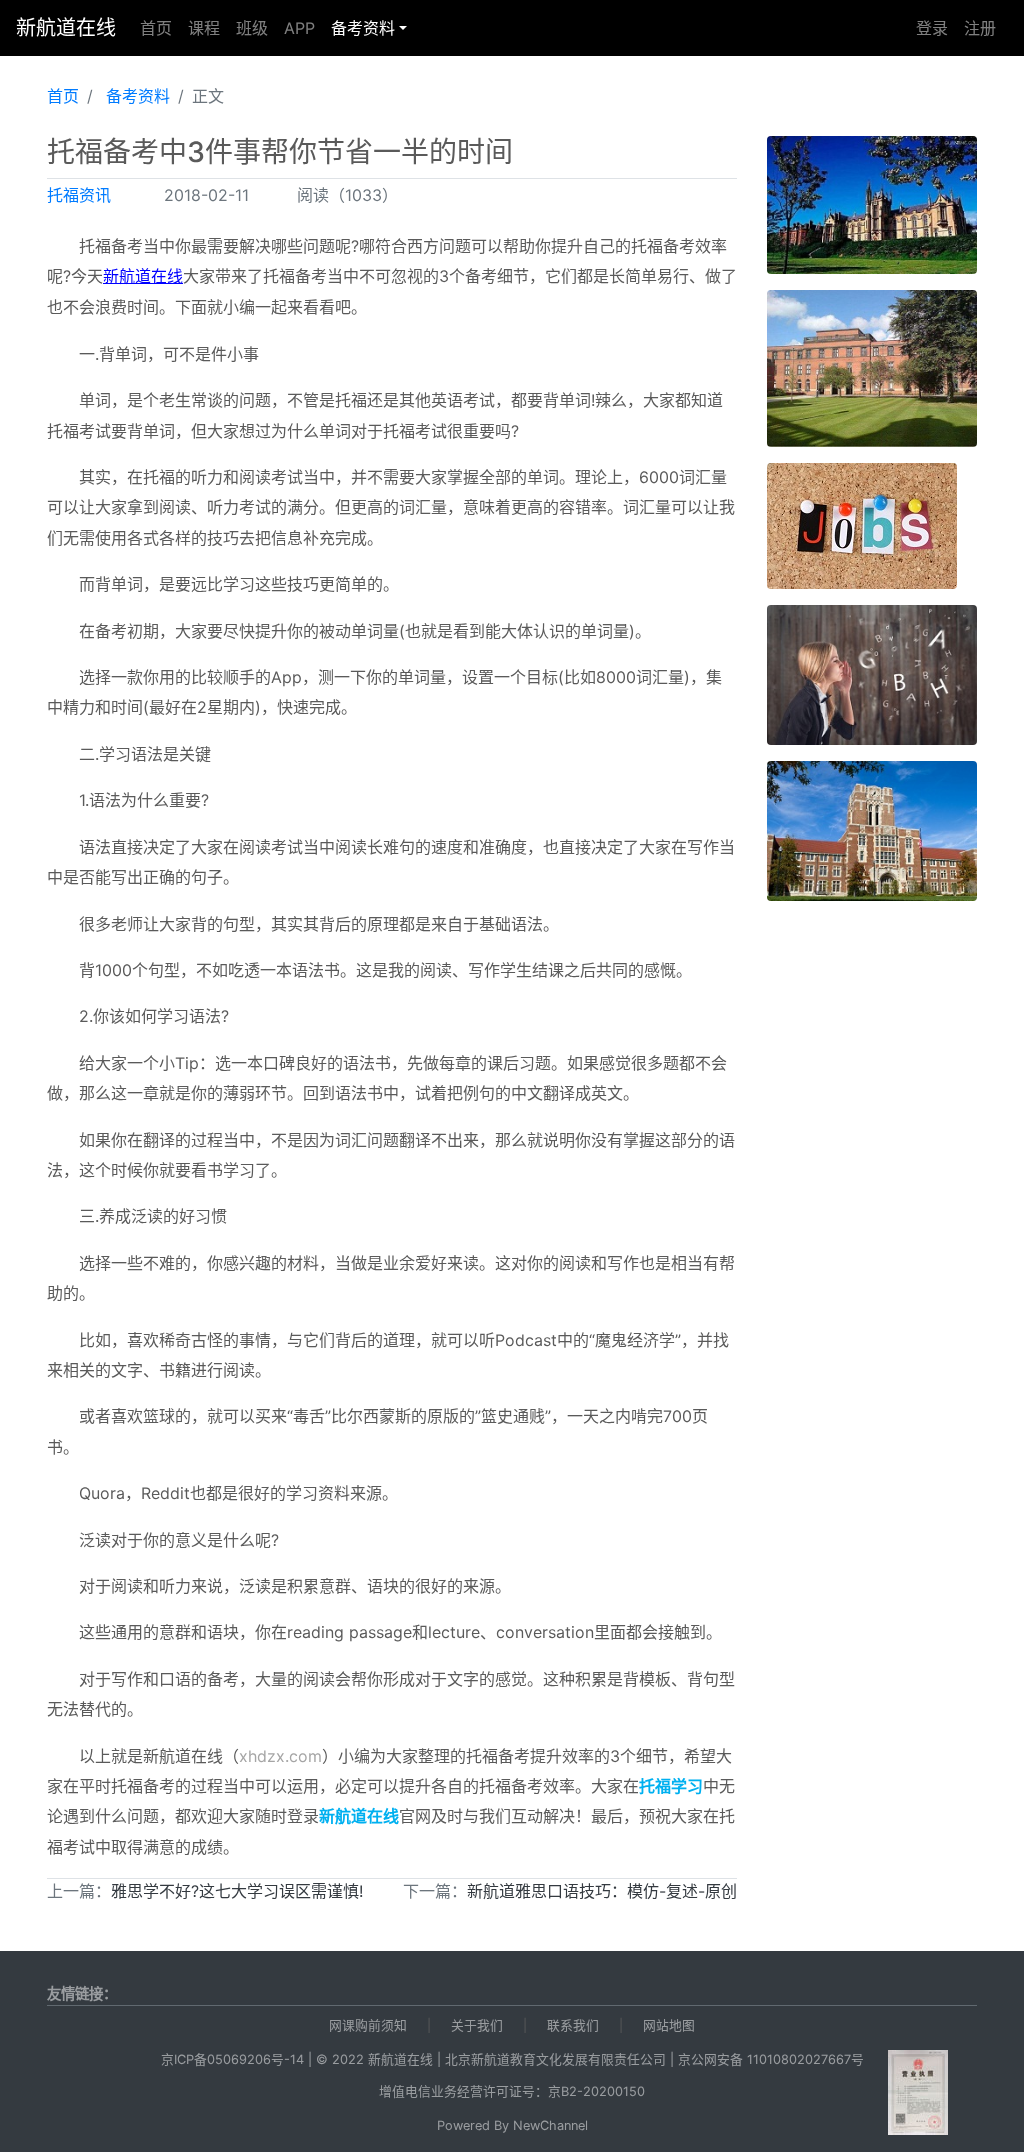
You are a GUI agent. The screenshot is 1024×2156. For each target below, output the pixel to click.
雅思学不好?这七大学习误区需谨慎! (237, 1891)
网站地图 (669, 2025)
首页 (156, 28)
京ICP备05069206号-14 (232, 2059)
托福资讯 (79, 195)
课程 (204, 28)
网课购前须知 (368, 2025)
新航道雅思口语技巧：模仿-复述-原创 (602, 1891)
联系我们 (573, 2025)
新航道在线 (66, 28)
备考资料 (363, 28)
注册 (980, 28)
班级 (252, 28)
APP (299, 28)
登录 (932, 28)
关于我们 (477, 2025)
